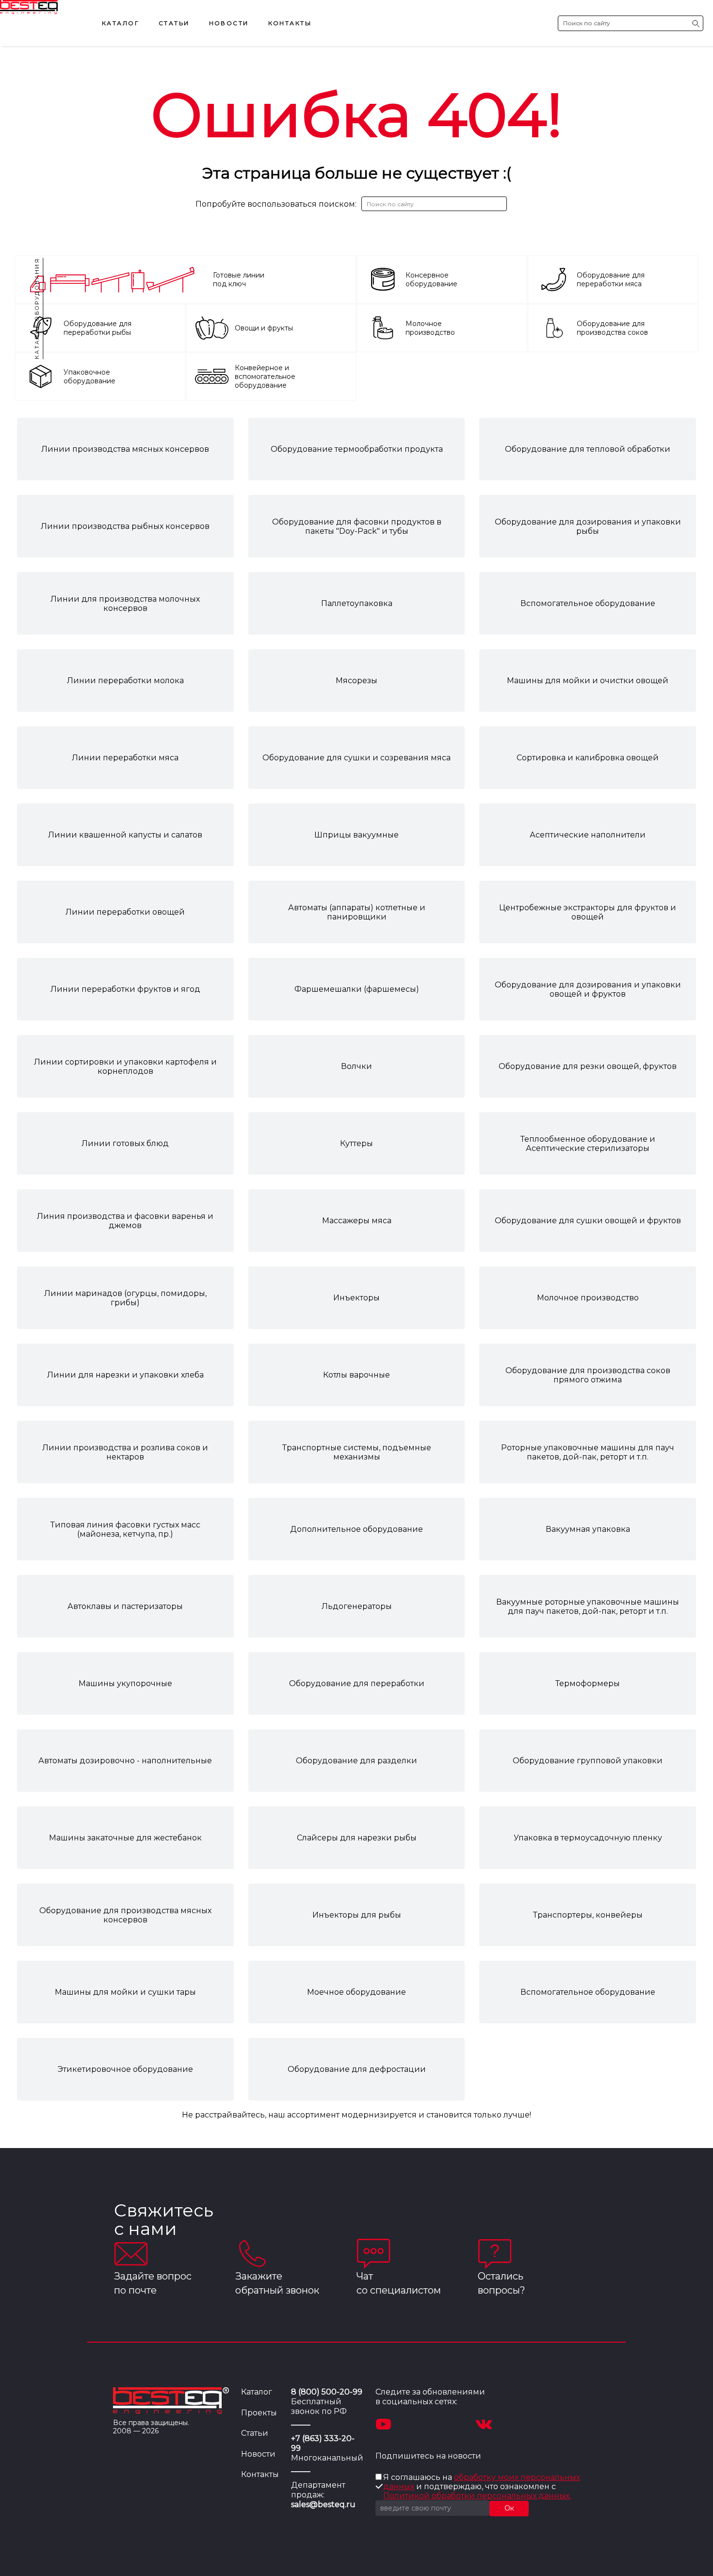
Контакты (290, 23)
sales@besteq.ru (323, 2504)
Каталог (121, 23)
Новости (229, 23)
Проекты (259, 2413)
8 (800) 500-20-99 (327, 2392)
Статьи (174, 23)
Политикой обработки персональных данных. (477, 2496)
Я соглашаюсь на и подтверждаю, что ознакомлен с (482, 2486)
